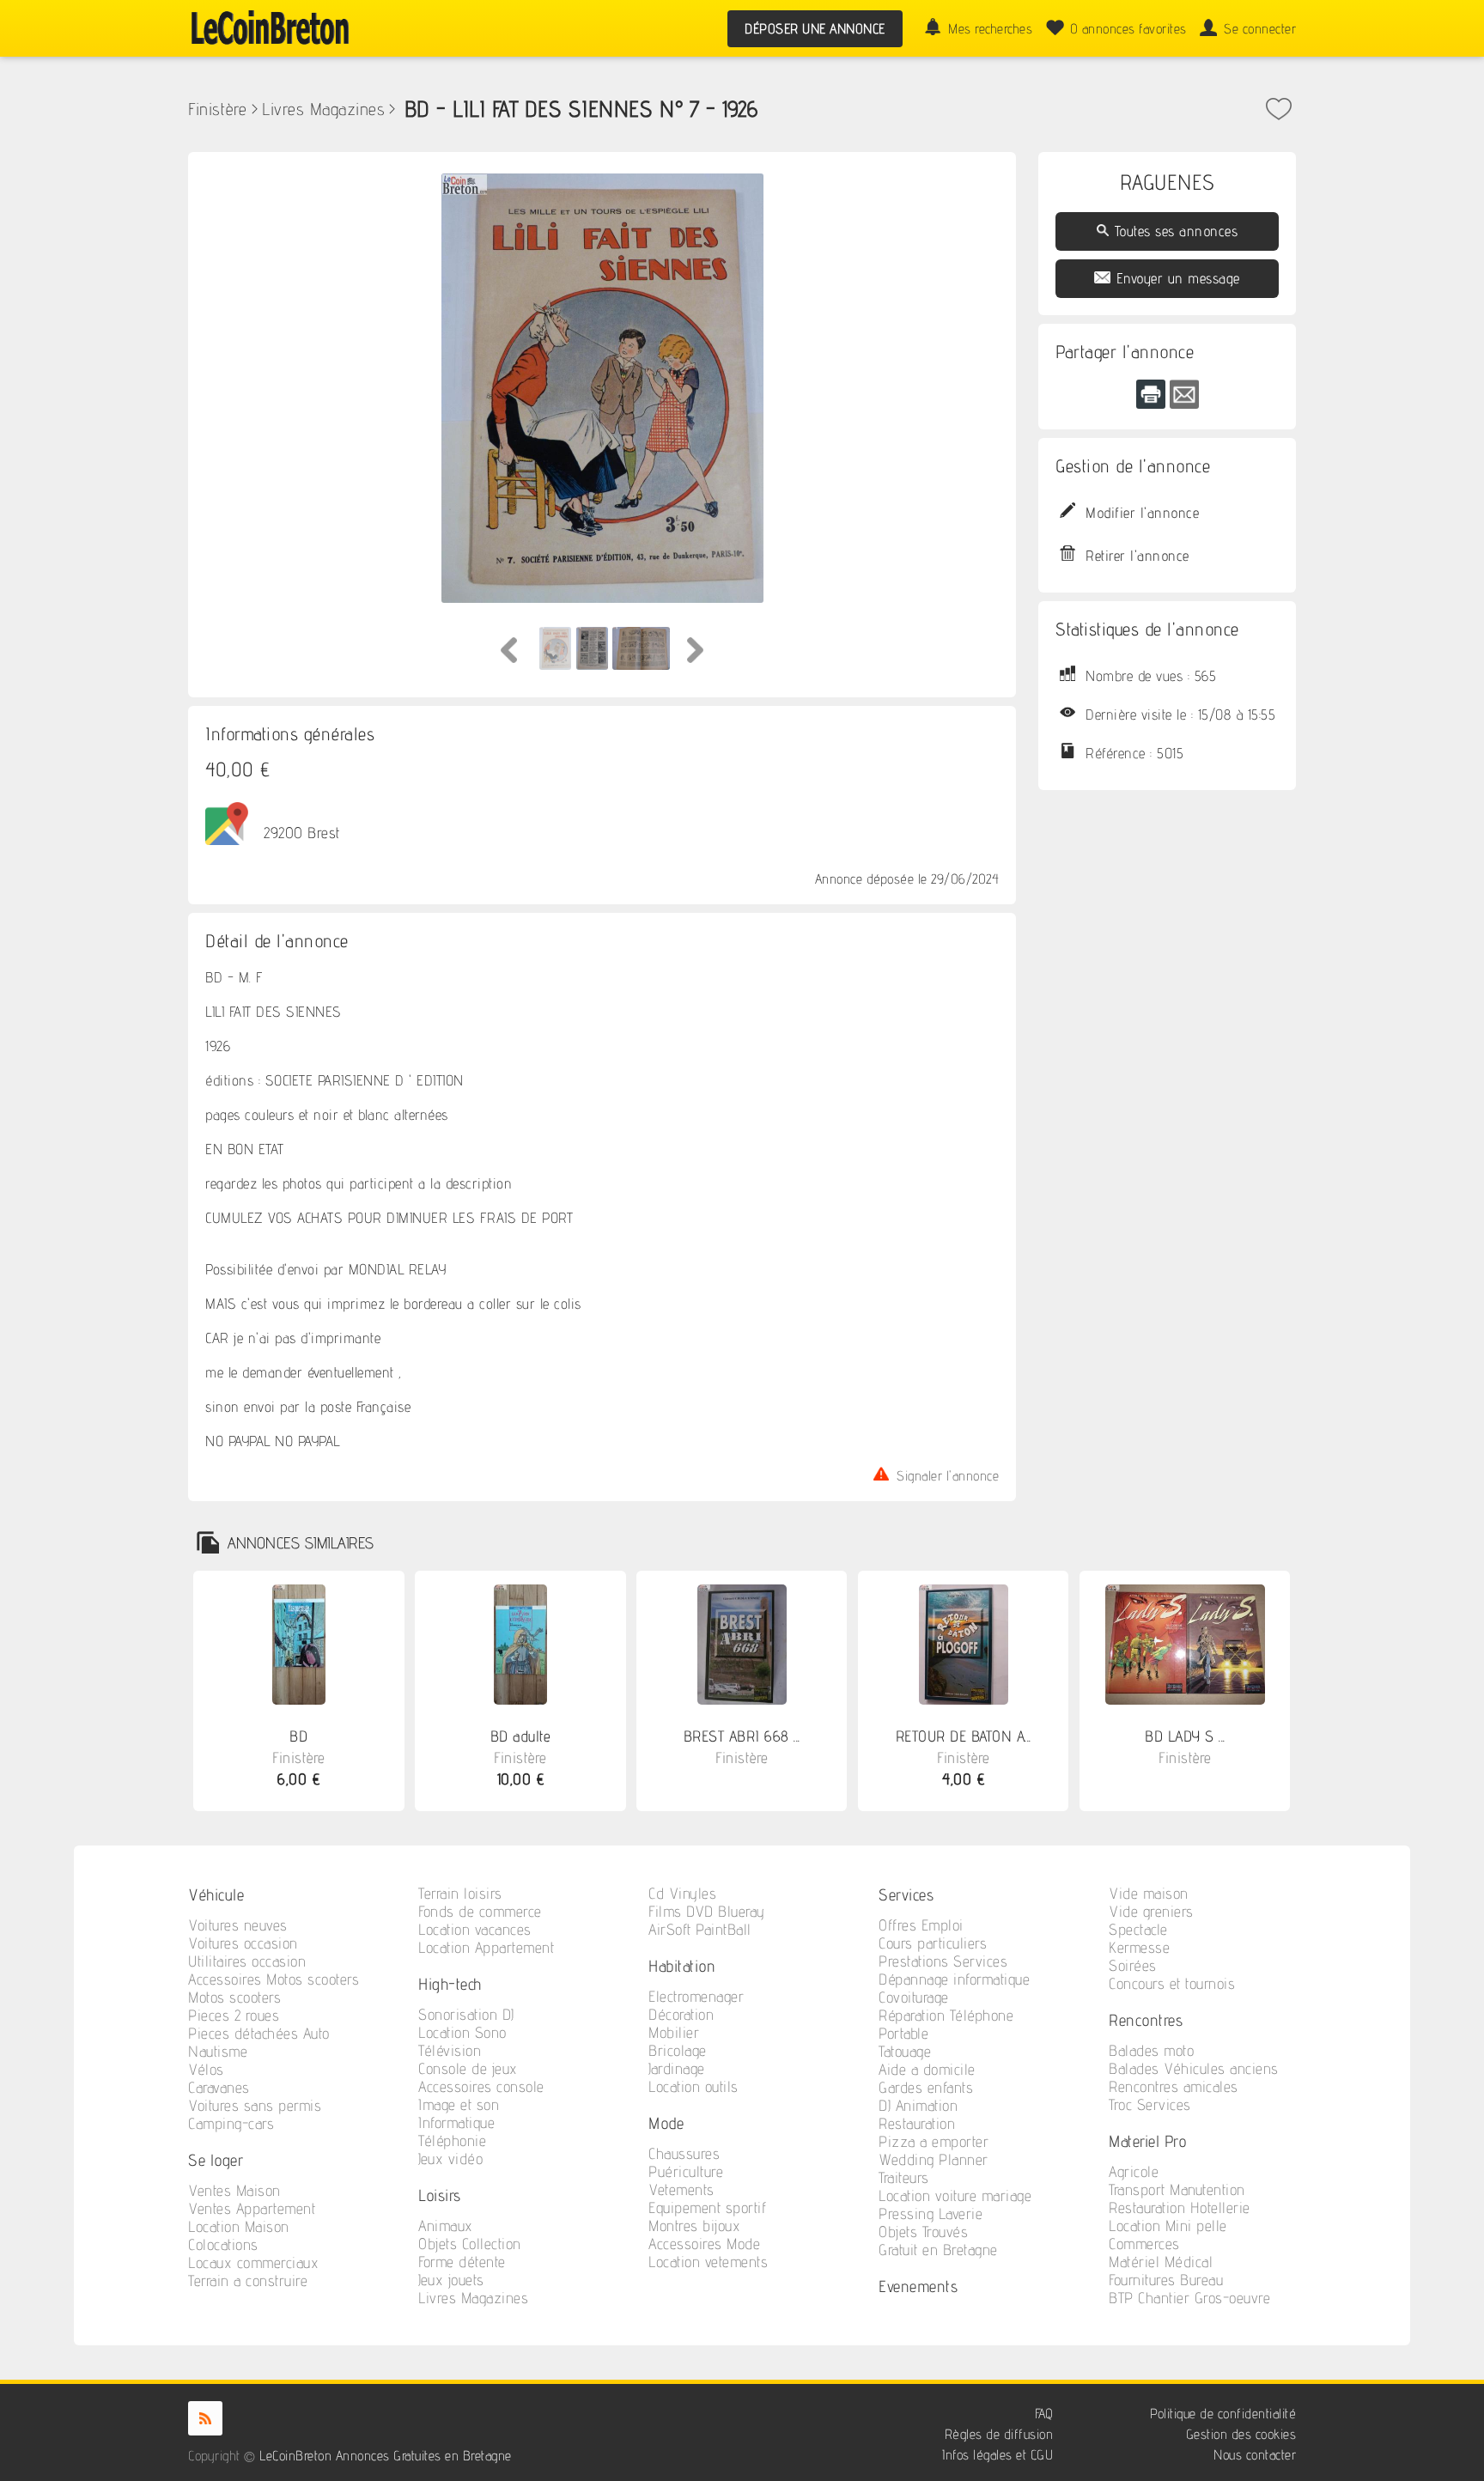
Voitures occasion (243, 1943)
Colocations (223, 2244)
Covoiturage (914, 1997)
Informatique (456, 2122)
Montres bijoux (694, 2226)
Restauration (917, 2123)
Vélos (206, 2069)
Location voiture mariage (955, 2195)
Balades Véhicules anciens (1194, 2068)
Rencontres (1146, 2019)
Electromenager (696, 1996)
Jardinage (677, 2068)
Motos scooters (234, 1997)
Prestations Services (943, 1961)
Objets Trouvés (923, 2232)
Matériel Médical (1161, 2262)
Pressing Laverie (931, 2213)
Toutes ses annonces (1177, 231)
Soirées (1133, 1965)
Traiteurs (904, 2177)
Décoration (681, 2014)
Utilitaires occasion (247, 1961)
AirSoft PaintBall (700, 1929)
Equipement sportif (707, 2207)
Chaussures (684, 2153)
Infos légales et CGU (997, 2455)
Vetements (681, 2189)
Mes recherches (990, 29)
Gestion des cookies (1241, 2434)
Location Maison (239, 2226)
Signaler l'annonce (948, 1474)
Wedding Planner (934, 2159)
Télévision (450, 2050)
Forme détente (462, 2262)
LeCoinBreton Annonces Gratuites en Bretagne (386, 2456)
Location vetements (708, 2262)
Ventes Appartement (252, 2208)
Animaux (446, 2226)
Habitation (682, 1965)
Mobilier (674, 2032)
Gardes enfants (926, 2087)
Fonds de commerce (480, 1911)
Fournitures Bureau (1166, 2280)
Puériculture (686, 2171)
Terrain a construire (248, 2280)
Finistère (218, 109)
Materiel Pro (1147, 2140)
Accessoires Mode (704, 2244)
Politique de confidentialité (1223, 2414)
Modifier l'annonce (1142, 513)
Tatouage (905, 2051)
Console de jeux (468, 2068)
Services (906, 1894)
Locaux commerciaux (253, 2262)
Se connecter (1260, 29)
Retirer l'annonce (1137, 556)
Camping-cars (231, 2123)
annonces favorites (1128, 29)
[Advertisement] (1167, 1065)
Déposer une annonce (815, 29)
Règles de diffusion (999, 2434)
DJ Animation (918, 2105)
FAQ (1044, 2414)
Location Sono (462, 2032)
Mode (666, 2122)
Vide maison (1149, 1893)
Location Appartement (486, 1947)
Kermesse (1139, 1947)
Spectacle (1138, 1929)
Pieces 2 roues (234, 2015)
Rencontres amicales (1174, 2086)
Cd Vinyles (682, 1893)
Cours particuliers (933, 1943)
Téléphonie (452, 2140)
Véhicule (216, 1894)
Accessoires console (481, 2086)
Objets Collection (470, 2244)
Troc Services (1150, 2104)
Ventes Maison (234, 2190)
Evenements (918, 2286)
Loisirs (440, 2195)
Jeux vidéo (450, 2159)
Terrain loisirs (460, 1893)
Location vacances (475, 1929)
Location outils (693, 2086)
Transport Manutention (1177, 2189)
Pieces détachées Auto (259, 2033)
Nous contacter (1255, 2455)
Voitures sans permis (255, 2105)
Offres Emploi (921, 1925)
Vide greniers (1151, 1911)
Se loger (216, 2159)
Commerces (1144, 2244)
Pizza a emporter (934, 2141)
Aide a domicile (927, 2069)
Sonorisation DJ (466, 2014)
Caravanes (219, 2087)
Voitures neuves (238, 1925)
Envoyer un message (1178, 278)
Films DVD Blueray (707, 1911)
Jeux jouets (451, 2280)
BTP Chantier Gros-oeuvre (1189, 2298)
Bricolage (678, 2050)
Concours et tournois (1172, 1983)
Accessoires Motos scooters (274, 1979)
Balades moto (1151, 2050)
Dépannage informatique (954, 1979)
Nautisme (218, 2051)
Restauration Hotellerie (1180, 2207)
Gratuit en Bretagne (938, 2250)
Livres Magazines (323, 109)
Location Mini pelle (1168, 2226)
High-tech (450, 1983)
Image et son (459, 2104)
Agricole (1134, 2171)
